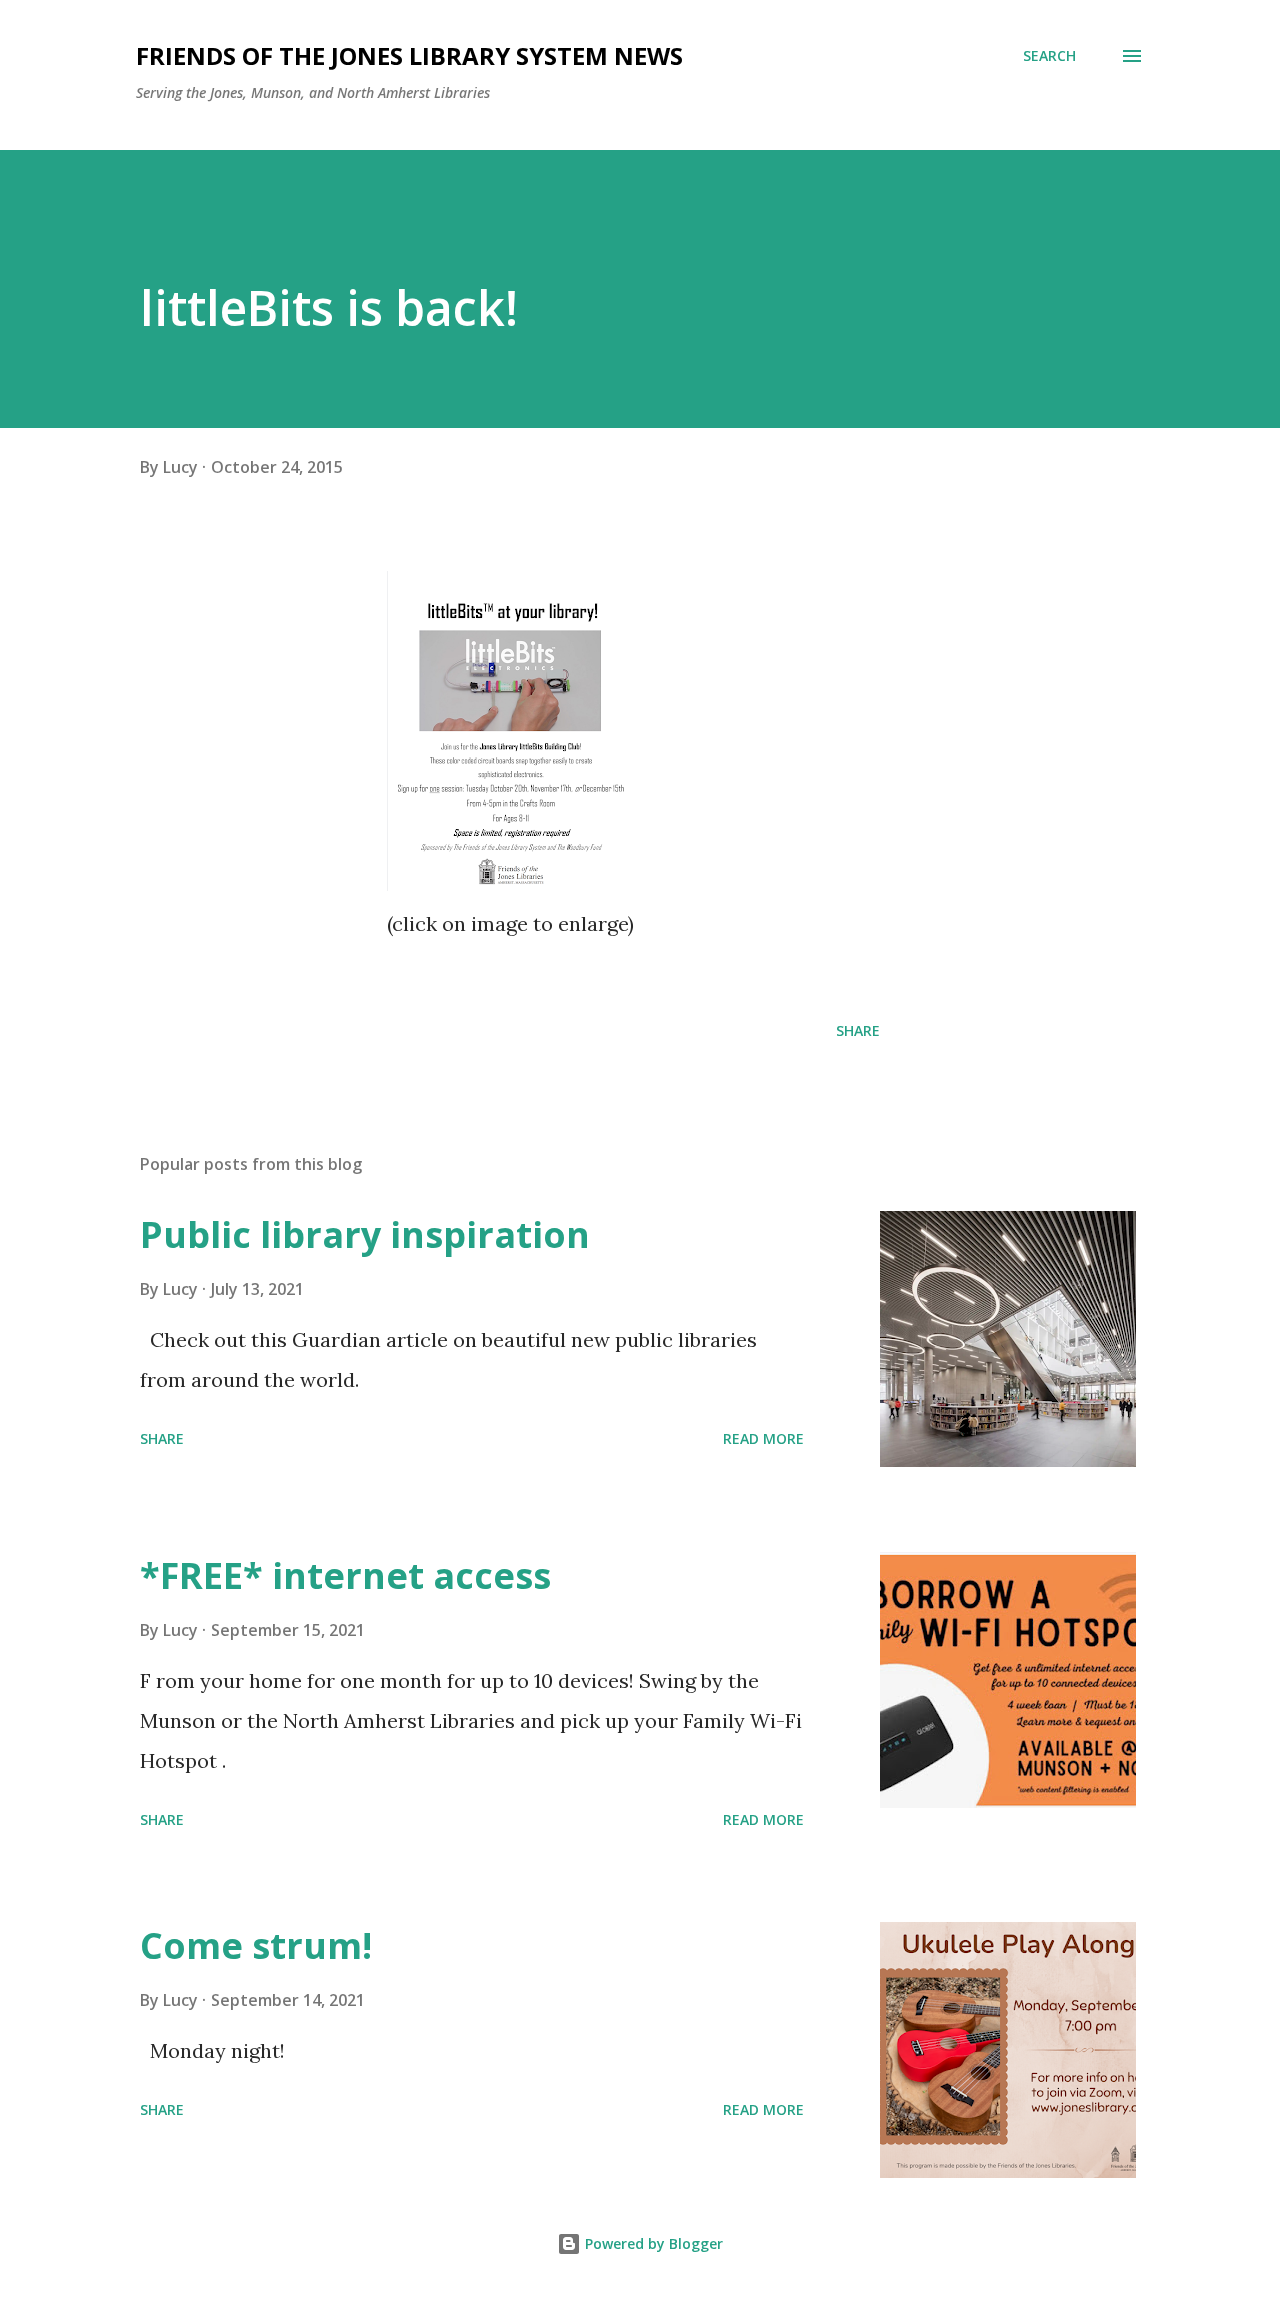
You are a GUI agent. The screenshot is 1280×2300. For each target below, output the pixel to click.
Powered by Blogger (652, 2243)
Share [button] (858, 1030)
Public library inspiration (365, 1234)
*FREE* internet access (345, 1575)
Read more (763, 1438)
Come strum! (256, 1945)
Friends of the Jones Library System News (409, 55)
